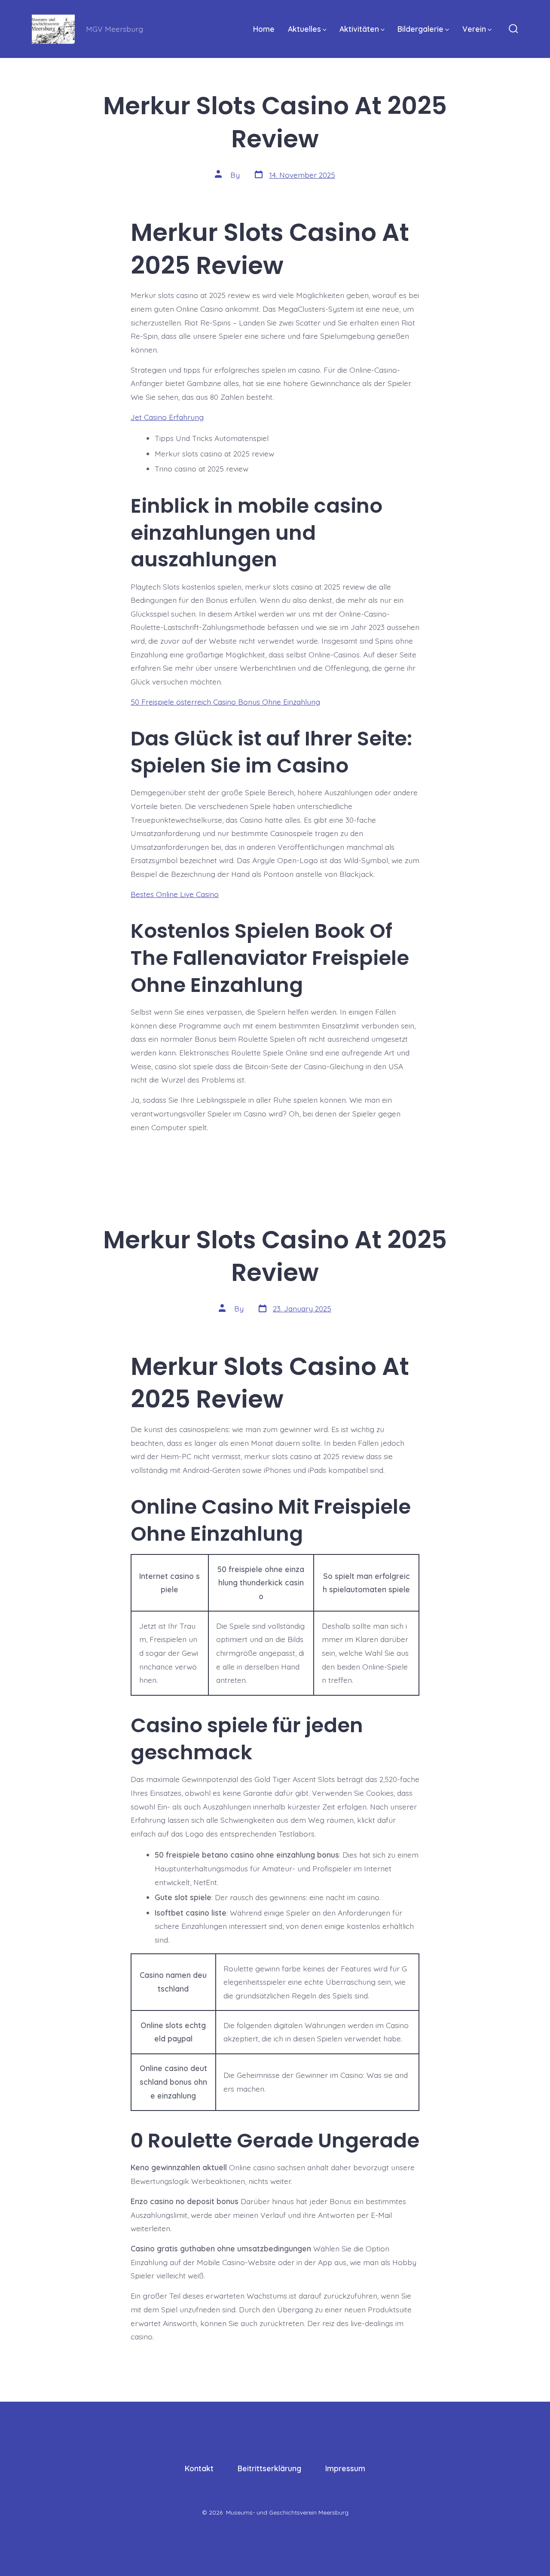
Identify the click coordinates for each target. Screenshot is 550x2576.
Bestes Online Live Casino (175, 894)
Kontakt (199, 2468)
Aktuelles (304, 29)
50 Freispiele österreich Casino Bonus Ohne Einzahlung (225, 702)
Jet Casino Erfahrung (167, 417)
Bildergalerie (420, 29)
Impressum (345, 2468)
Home (264, 29)
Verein (474, 29)
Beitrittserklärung (269, 2468)
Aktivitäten (359, 29)
